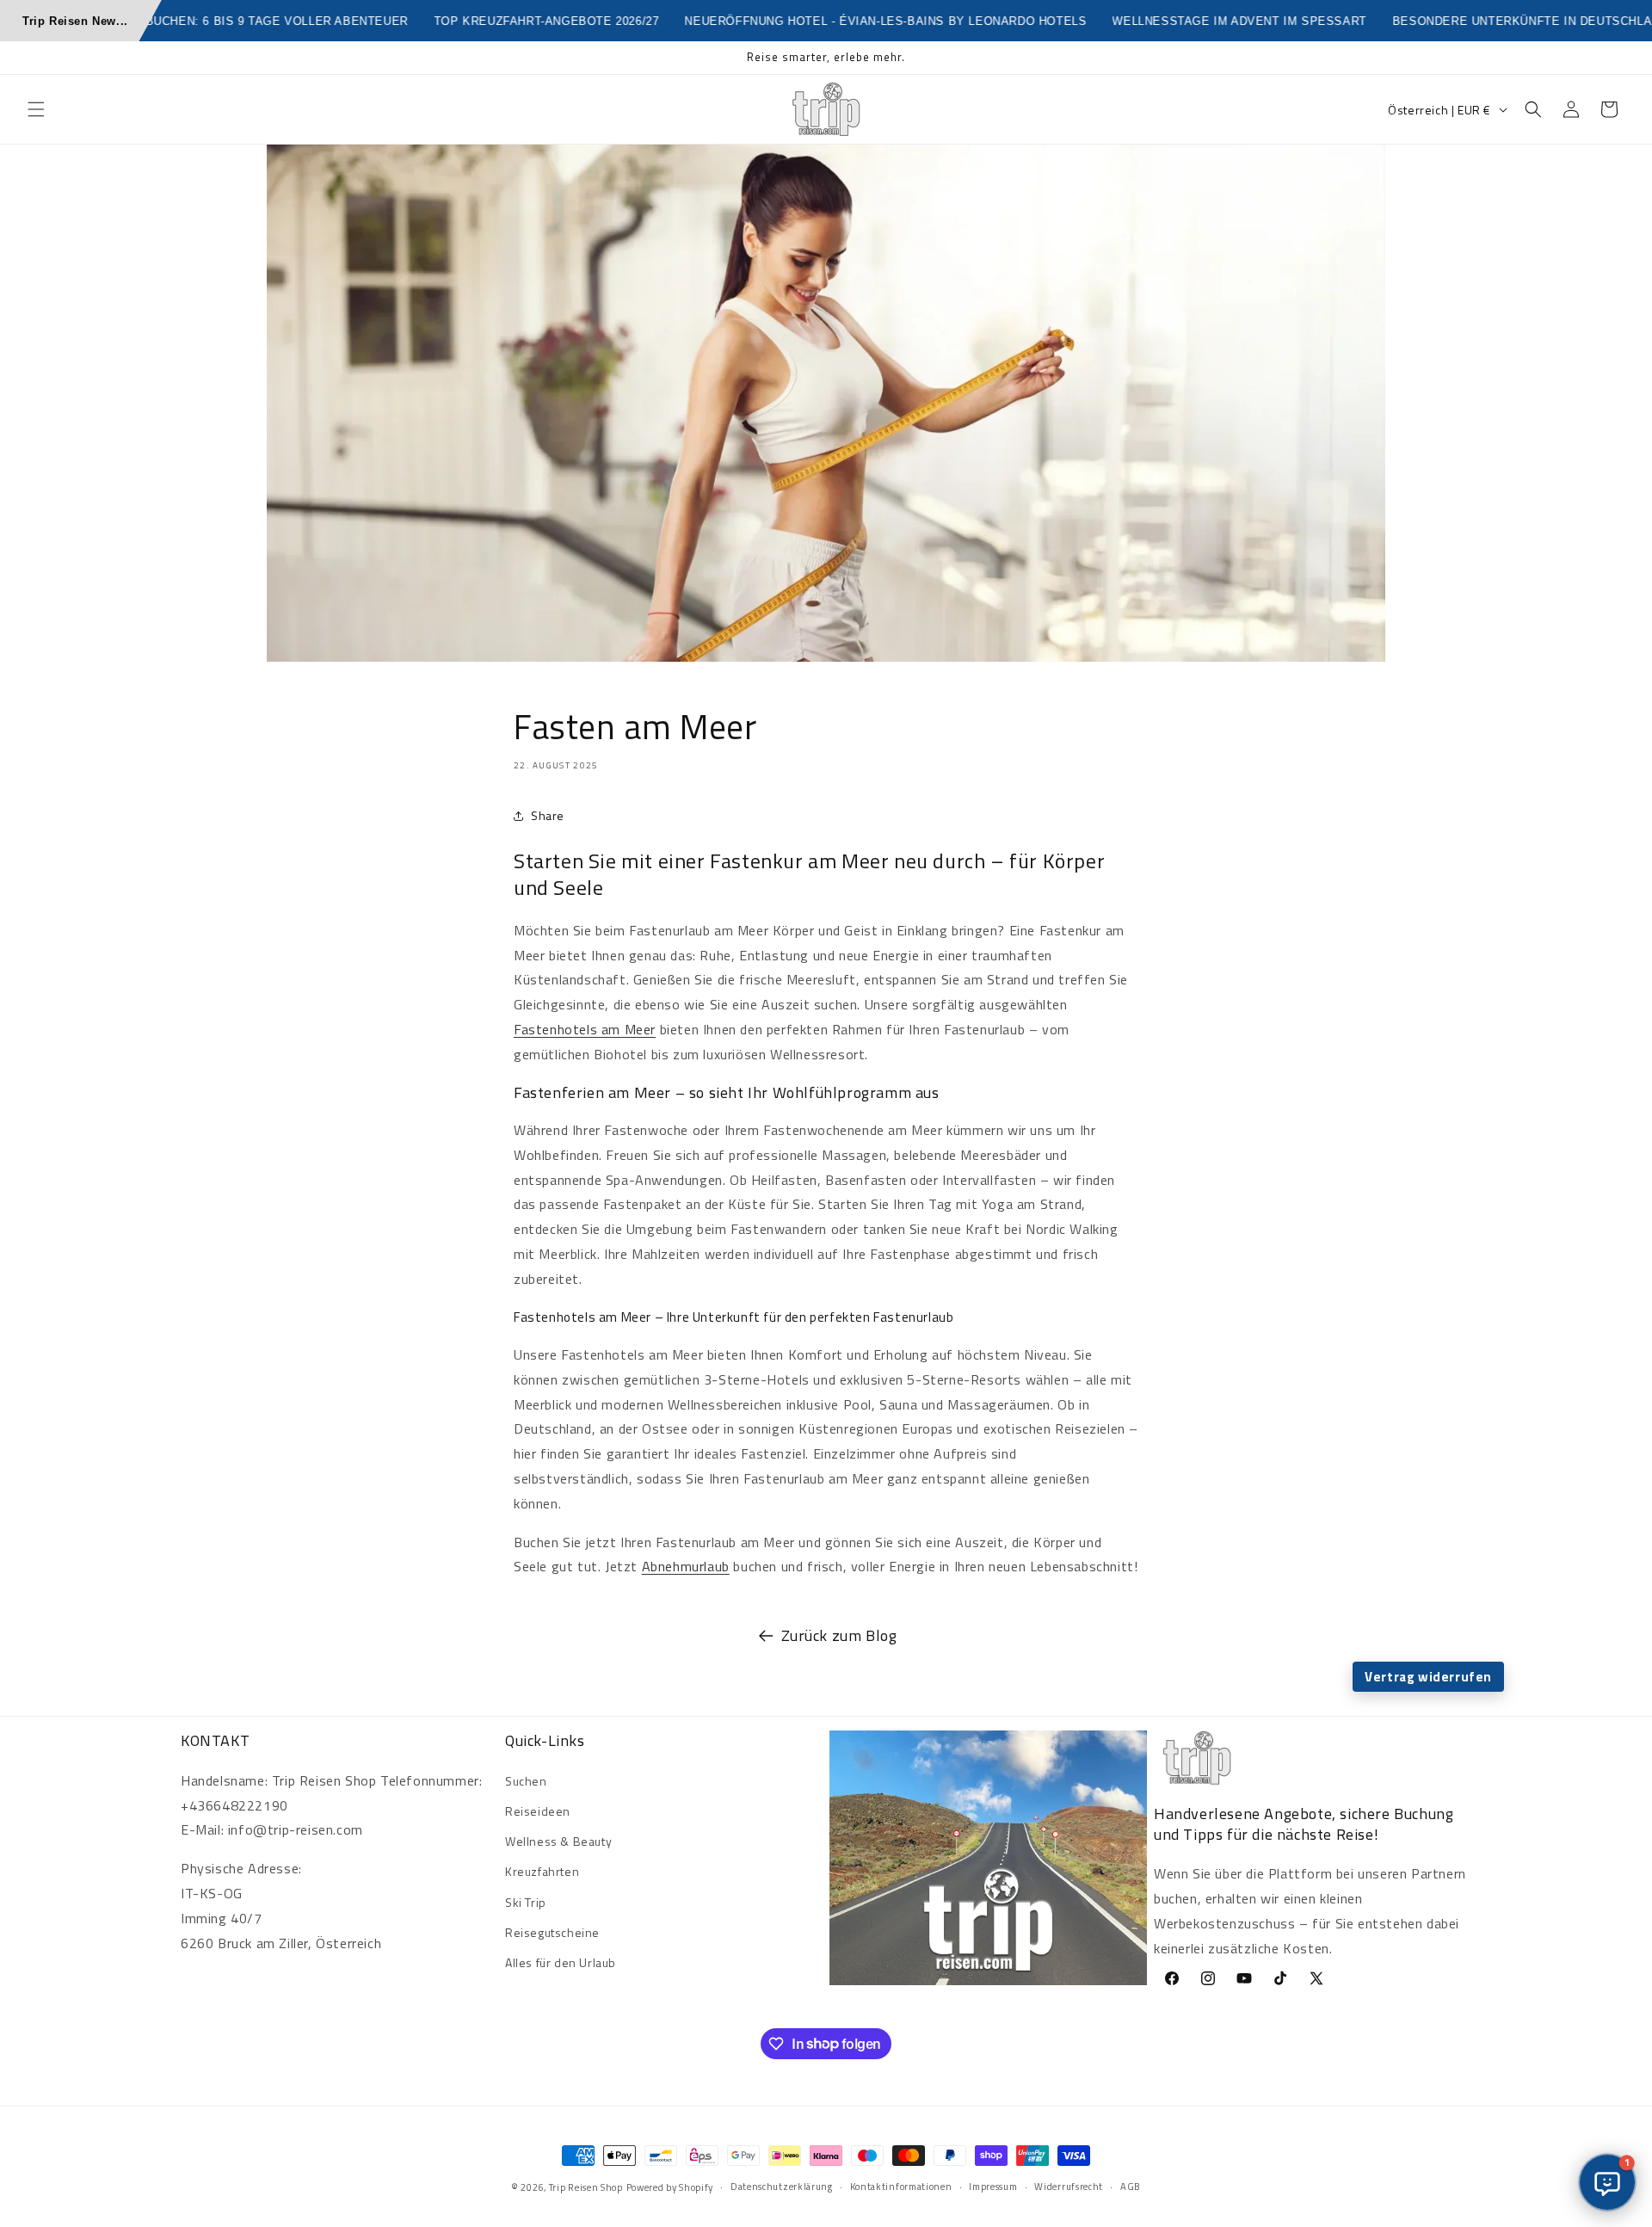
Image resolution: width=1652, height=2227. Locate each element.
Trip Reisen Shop (586, 2187)
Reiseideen (538, 1811)
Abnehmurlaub (686, 1566)
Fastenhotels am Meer (585, 1029)
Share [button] (548, 815)
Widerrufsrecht (1069, 2187)
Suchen (526, 1781)
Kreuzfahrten (542, 1871)
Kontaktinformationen (901, 2187)
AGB (1131, 2187)
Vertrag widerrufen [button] (1428, 1677)
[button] (36, 109)
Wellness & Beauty (558, 1841)
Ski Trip (526, 1902)
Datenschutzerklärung (782, 2187)
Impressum (993, 2187)
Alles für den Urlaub (561, 1962)
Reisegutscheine (552, 1932)
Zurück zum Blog (839, 1635)
